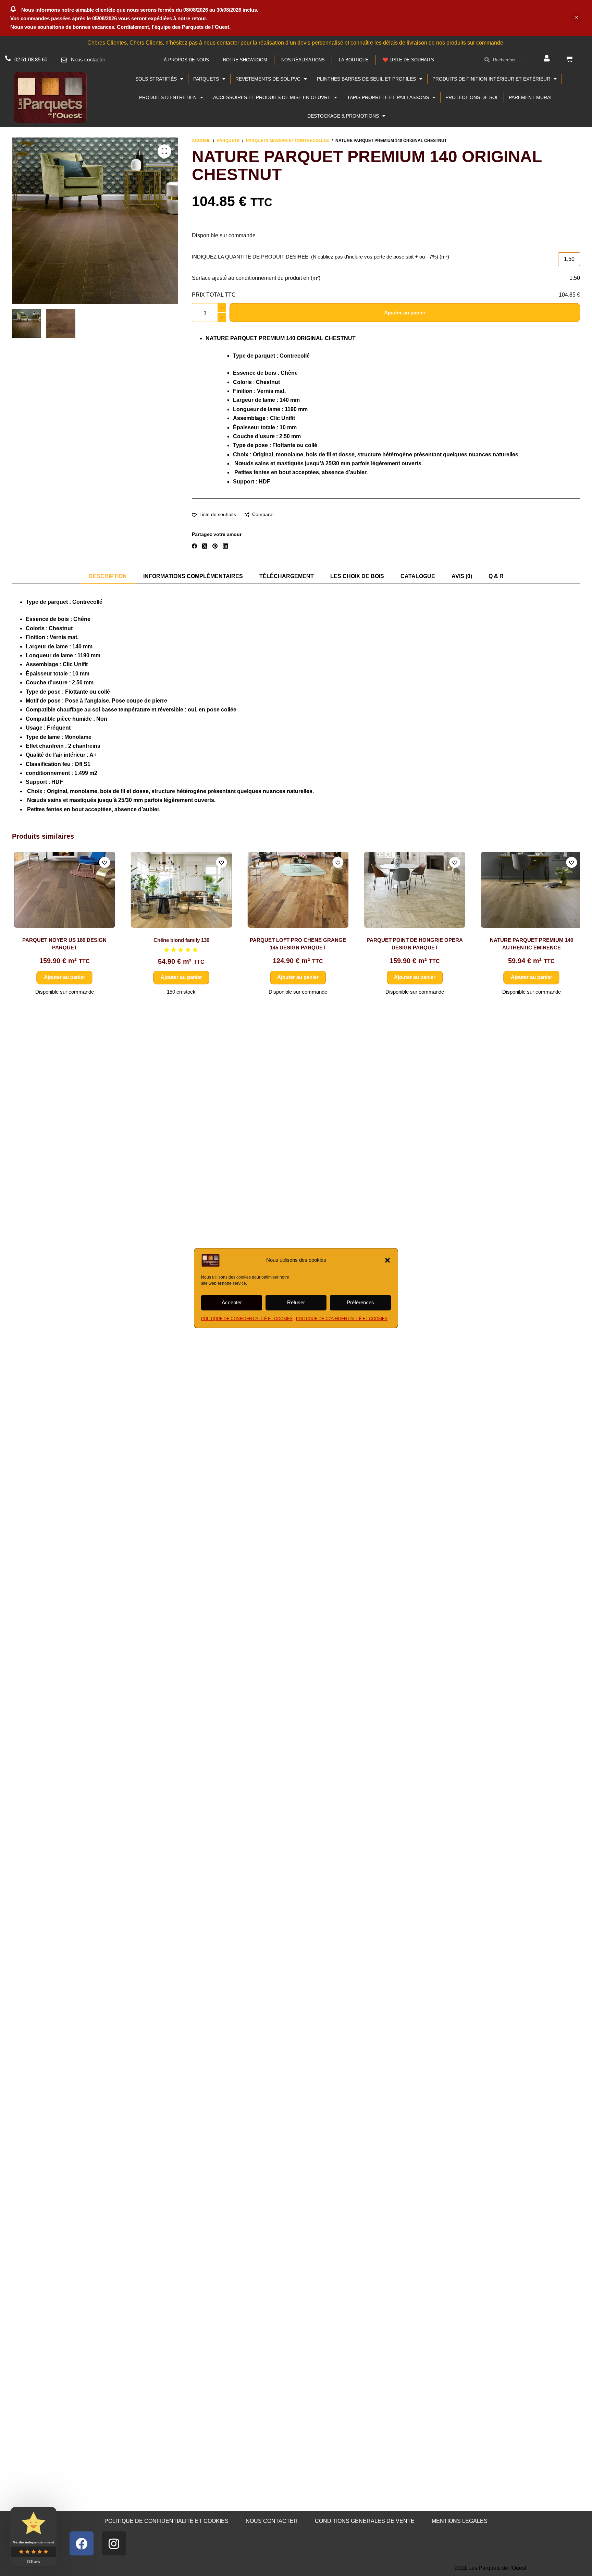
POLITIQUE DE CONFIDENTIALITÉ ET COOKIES (247, 1318)
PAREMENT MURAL (531, 97)
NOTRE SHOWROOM (245, 60)
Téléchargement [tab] (287, 576)
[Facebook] (194, 546)
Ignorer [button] (577, 18)
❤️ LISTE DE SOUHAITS (408, 60)
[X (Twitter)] (205, 546)
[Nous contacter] (64, 60)
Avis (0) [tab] (462, 576)
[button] (387, 1260)
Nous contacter (88, 59)
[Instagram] (114, 2543)
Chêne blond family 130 (179, 940)
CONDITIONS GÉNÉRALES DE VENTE (365, 2521)
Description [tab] (108, 576)
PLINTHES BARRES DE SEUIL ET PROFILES (366, 79)
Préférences (360, 1302)
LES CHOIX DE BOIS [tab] (357, 576)
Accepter (232, 1302)
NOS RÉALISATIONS (303, 60)
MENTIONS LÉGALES (460, 2521)
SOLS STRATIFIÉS (156, 79)
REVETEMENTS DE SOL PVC (268, 79)
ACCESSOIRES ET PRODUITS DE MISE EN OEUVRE (272, 97)
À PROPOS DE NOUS (186, 60)
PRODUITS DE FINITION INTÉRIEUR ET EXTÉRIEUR (491, 79)
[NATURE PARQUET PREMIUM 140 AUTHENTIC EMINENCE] (530, 890)
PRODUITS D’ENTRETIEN (168, 97)
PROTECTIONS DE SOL (472, 97)
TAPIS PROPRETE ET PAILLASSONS (388, 97)
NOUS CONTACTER (272, 2521)
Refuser (296, 1302)
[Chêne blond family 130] (179, 890)
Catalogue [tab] (418, 576)
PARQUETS (206, 79)
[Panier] (569, 59)
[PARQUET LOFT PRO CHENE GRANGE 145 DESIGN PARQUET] (296, 890)
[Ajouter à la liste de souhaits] (102, 862)
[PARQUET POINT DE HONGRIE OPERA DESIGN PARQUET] (413, 890)
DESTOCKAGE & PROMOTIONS (343, 116)
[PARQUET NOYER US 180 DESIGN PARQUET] (63, 890)
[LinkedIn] (225, 546)
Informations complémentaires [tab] (193, 576)
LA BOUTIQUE (354, 60)
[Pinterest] (215, 546)
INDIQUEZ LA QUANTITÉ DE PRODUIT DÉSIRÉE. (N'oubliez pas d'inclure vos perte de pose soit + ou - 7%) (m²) (320, 257)
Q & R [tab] (496, 576)
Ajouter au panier (405, 313)
